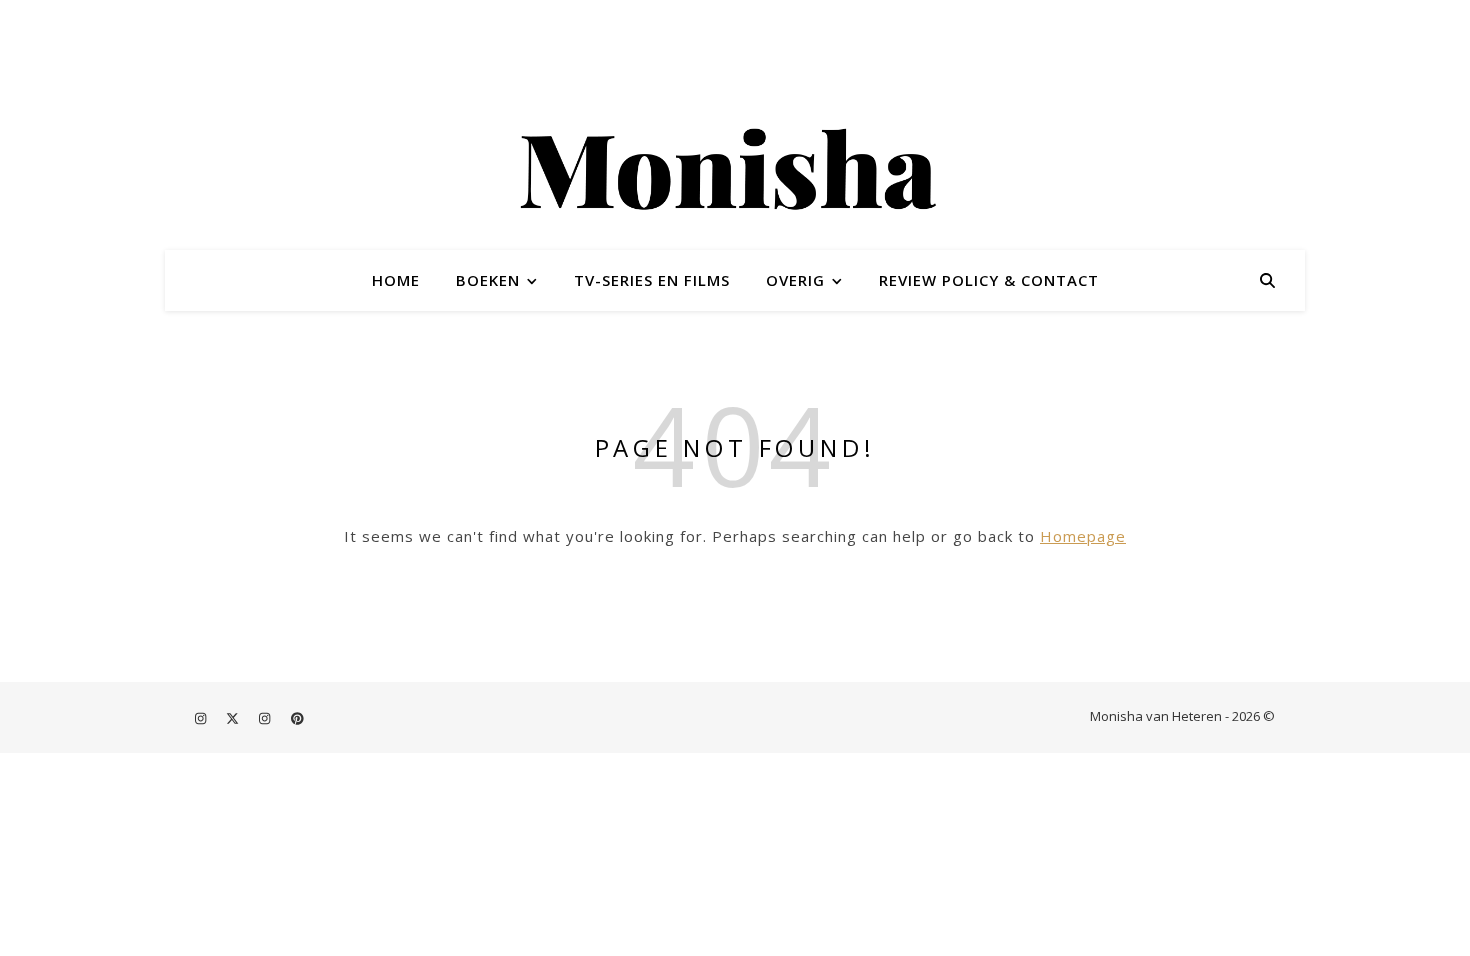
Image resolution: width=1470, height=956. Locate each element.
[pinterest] (297, 718)
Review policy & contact (989, 280)
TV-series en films (652, 280)
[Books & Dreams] (735, 173)
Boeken (488, 280)
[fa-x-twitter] (234, 718)
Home (396, 280)
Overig (795, 280)
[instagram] (202, 718)
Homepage (1083, 536)
